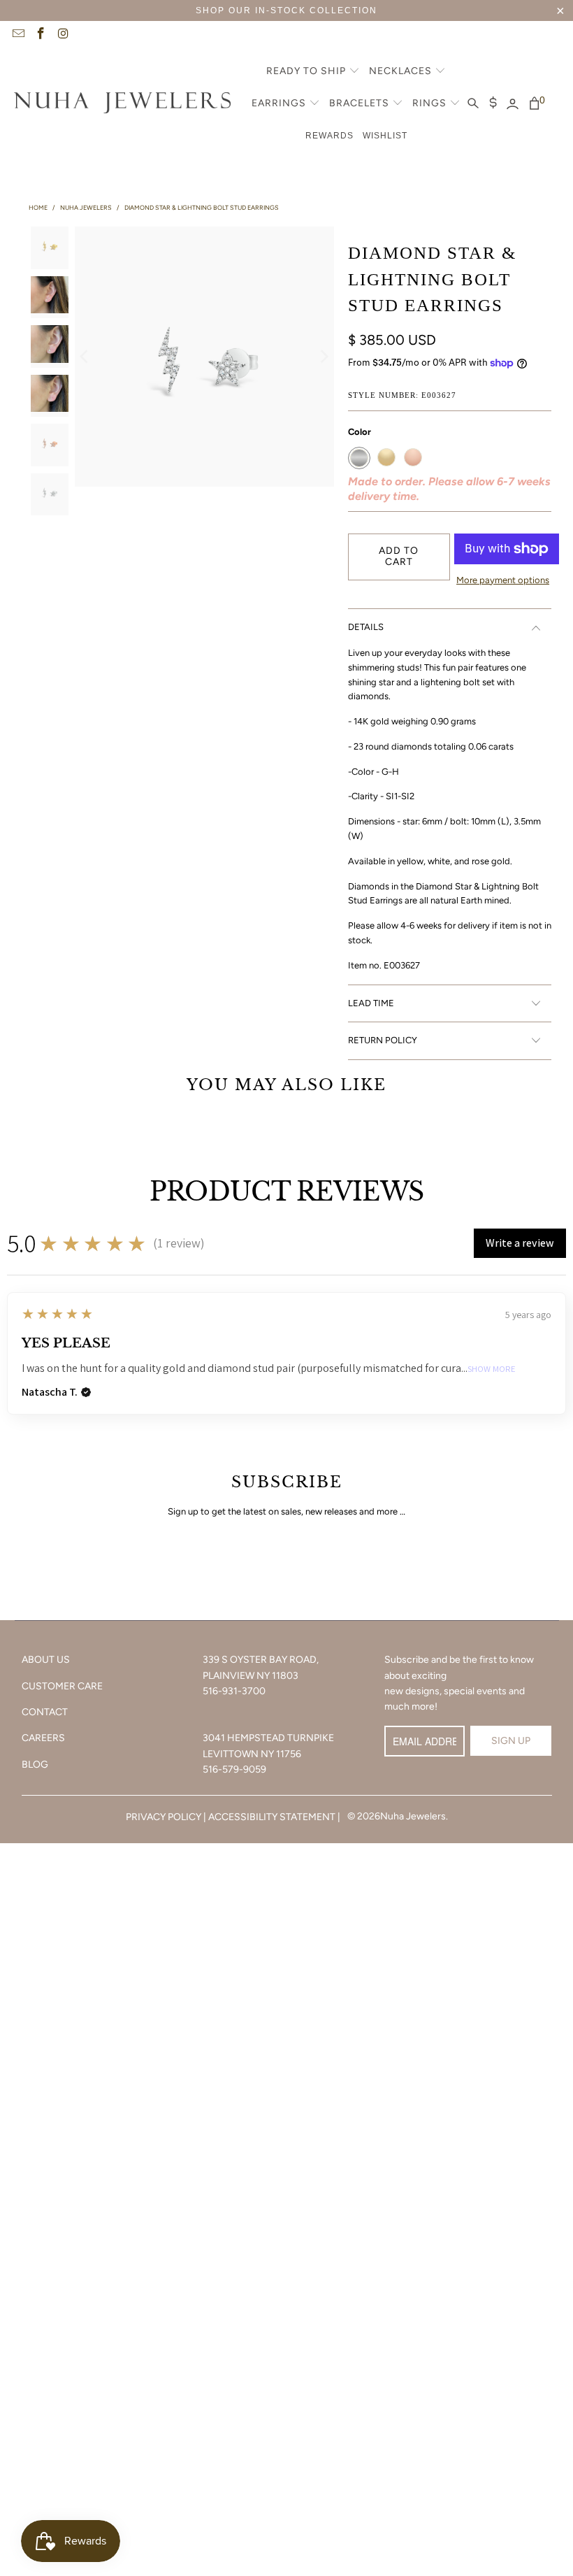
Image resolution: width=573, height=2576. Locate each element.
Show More (492, 1369)
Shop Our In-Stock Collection (286, 10)
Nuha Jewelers (413, 1816)
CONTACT (45, 1712)
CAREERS (43, 1738)
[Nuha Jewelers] (122, 104)
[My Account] (513, 104)
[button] (313, 72)
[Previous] (85, 356)
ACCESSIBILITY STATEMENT (272, 1817)
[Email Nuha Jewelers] (17, 35)
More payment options (503, 580)
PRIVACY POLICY (164, 1817)
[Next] (324, 356)
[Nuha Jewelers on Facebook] (41, 35)
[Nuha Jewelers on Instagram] (63, 35)
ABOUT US (46, 1660)
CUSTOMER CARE (62, 1686)
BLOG (35, 1765)
